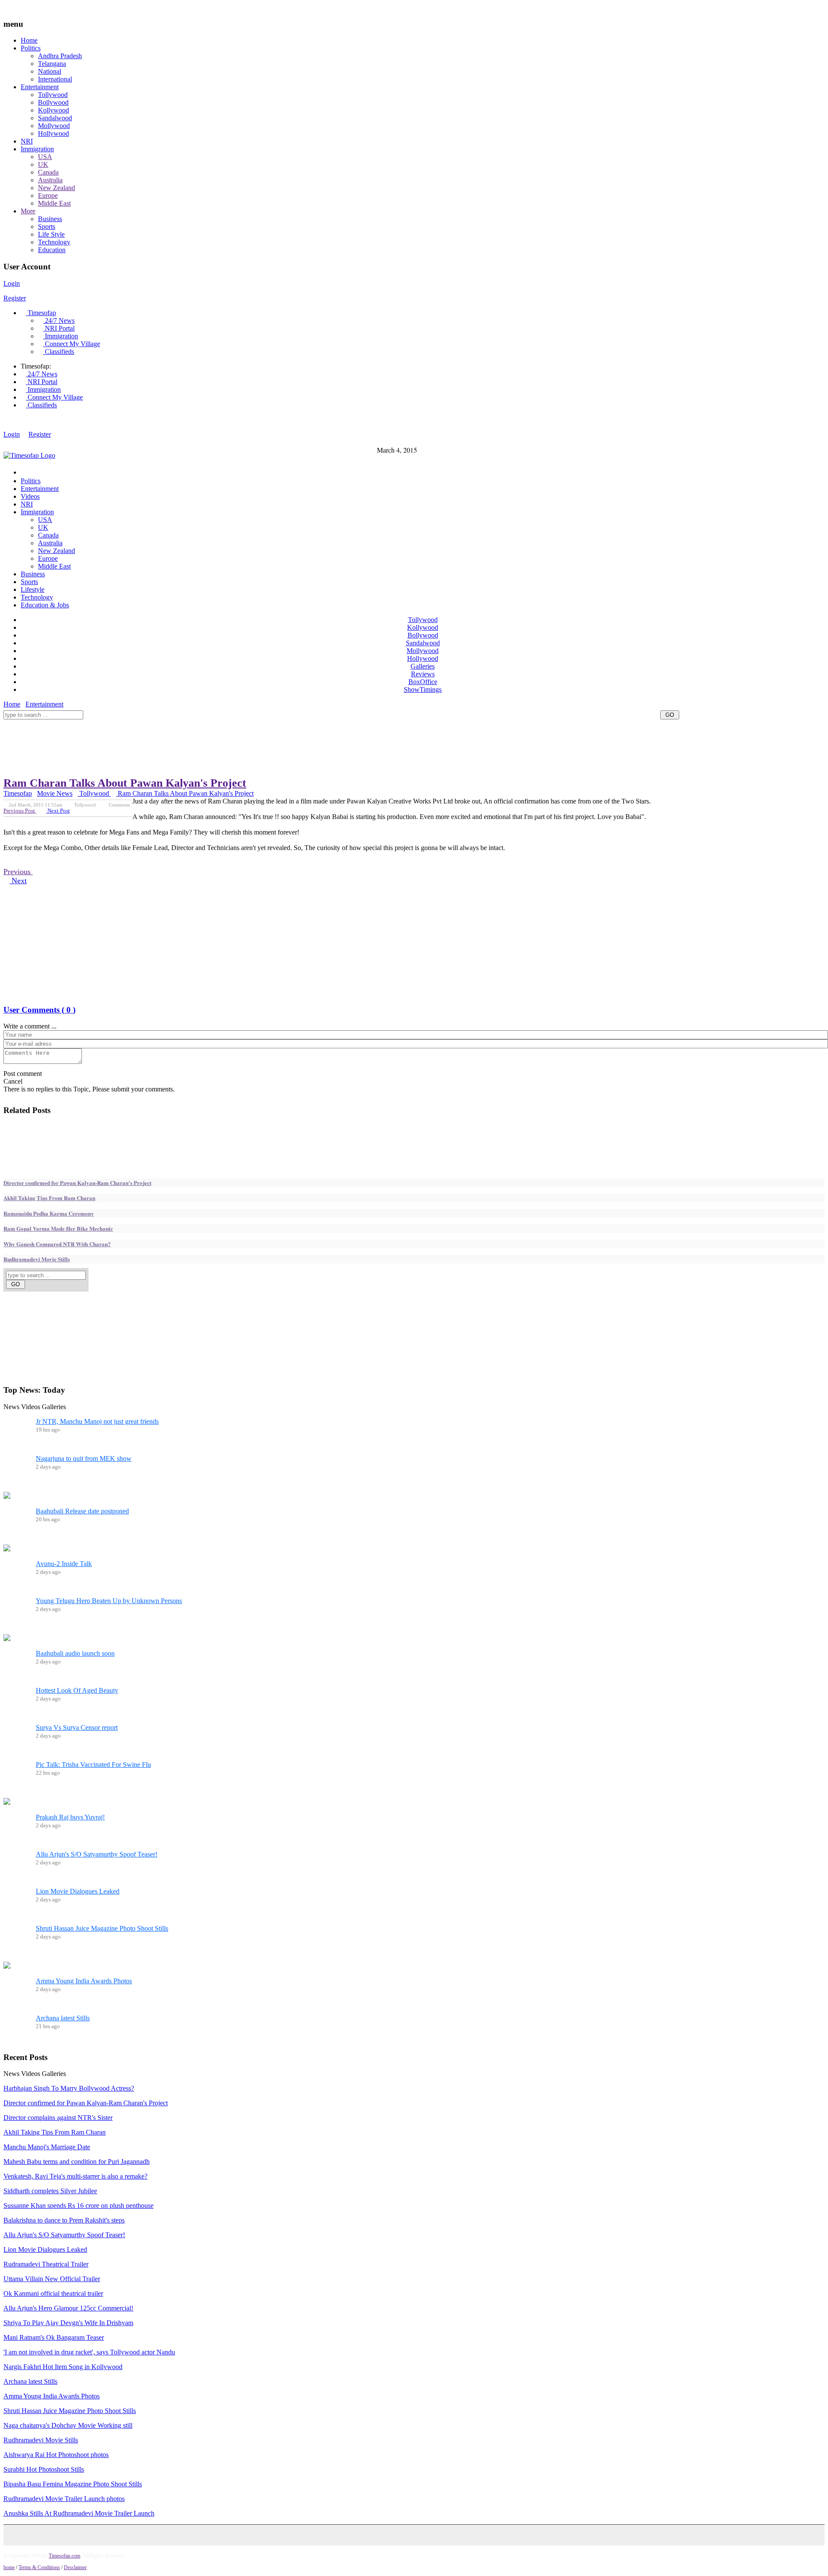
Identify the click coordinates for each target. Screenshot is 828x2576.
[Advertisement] (160, 723)
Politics (31, 48)
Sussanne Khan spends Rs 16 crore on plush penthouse (78, 2206)
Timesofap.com (64, 2556)
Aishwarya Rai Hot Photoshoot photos (56, 2455)
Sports (47, 227)
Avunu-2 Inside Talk (64, 1564)
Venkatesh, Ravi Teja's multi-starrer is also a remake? (75, 2176)
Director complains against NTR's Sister (58, 2118)
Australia (50, 180)
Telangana (52, 64)
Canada (48, 172)
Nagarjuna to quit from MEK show (84, 1458)
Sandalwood (55, 118)
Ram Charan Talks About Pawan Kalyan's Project (125, 783)
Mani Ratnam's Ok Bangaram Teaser (54, 2337)
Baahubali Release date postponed (82, 1511)
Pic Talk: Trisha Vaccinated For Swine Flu (93, 1765)
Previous (18, 872)
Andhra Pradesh (60, 56)
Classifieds (59, 352)
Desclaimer (75, 2567)
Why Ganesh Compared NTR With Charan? (57, 1244)
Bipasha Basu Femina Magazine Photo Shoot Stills (73, 2484)
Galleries (423, 666)
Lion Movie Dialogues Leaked (78, 1891)
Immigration (37, 149)
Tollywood (53, 95)
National (50, 71)
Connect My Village (72, 344)
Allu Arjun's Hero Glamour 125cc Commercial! (68, 2308)
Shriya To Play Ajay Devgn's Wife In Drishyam (68, 2323)
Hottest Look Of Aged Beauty (77, 1690)
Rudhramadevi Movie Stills (37, 1259)
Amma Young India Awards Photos (84, 1981)
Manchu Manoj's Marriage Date (47, 2147)
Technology (54, 242)
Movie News (55, 793)
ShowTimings (423, 689)
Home (29, 40)
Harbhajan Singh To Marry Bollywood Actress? (69, 2088)
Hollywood (53, 133)
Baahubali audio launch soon (75, 1653)
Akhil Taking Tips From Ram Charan (49, 1198)
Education (52, 250)
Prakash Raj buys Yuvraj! (70, 1817)
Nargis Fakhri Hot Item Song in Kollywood (63, 2367)
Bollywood (53, 102)
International (55, 79)
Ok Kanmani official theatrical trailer (53, 2293)
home (9, 2567)
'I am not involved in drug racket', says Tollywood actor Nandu (89, 2352)
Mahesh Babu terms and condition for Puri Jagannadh (77, 2162)
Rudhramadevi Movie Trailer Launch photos (64, 2499)
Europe (48, 195)
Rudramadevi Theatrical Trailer (46, 2264)
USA (45, 157)
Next (18, 881)
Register (15, 298)
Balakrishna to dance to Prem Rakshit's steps (64, 2220)
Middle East (54, 203)
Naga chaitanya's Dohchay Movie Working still (68, 2425)
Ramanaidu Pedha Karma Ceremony (49, 1213)
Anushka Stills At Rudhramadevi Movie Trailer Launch (79, 2513)
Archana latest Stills (63, 2018)
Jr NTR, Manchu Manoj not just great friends (97, 1421)
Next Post (58, 811)
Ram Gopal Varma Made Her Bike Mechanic (58, 1228)
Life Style (51, 234)
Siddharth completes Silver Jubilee (50, 2191)
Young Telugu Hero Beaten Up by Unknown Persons (109, 1601)
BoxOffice (423, 682)
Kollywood (53, 110)
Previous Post (20, 811)
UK (43, 164)
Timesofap (41, 313)
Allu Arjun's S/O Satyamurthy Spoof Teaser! (97, 1854)
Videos (30, 496)
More (28, 211)
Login (12, 283)
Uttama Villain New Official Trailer (52, 2279)
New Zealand (56, 188)
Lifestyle (33, 589)
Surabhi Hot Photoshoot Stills (44, 2469)
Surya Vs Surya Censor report (77, 1727)
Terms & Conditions (39, 2567)
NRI (27, 141)
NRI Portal (59, 328)
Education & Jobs (45, 605)
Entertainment (40, 87)
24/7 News (59, 320)
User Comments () (39, 1010)
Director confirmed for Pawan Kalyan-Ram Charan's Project (77, 1183)
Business (50, 219)
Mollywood (54, 126)
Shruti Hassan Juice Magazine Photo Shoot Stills (102, 1928)
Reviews (423, 674)
